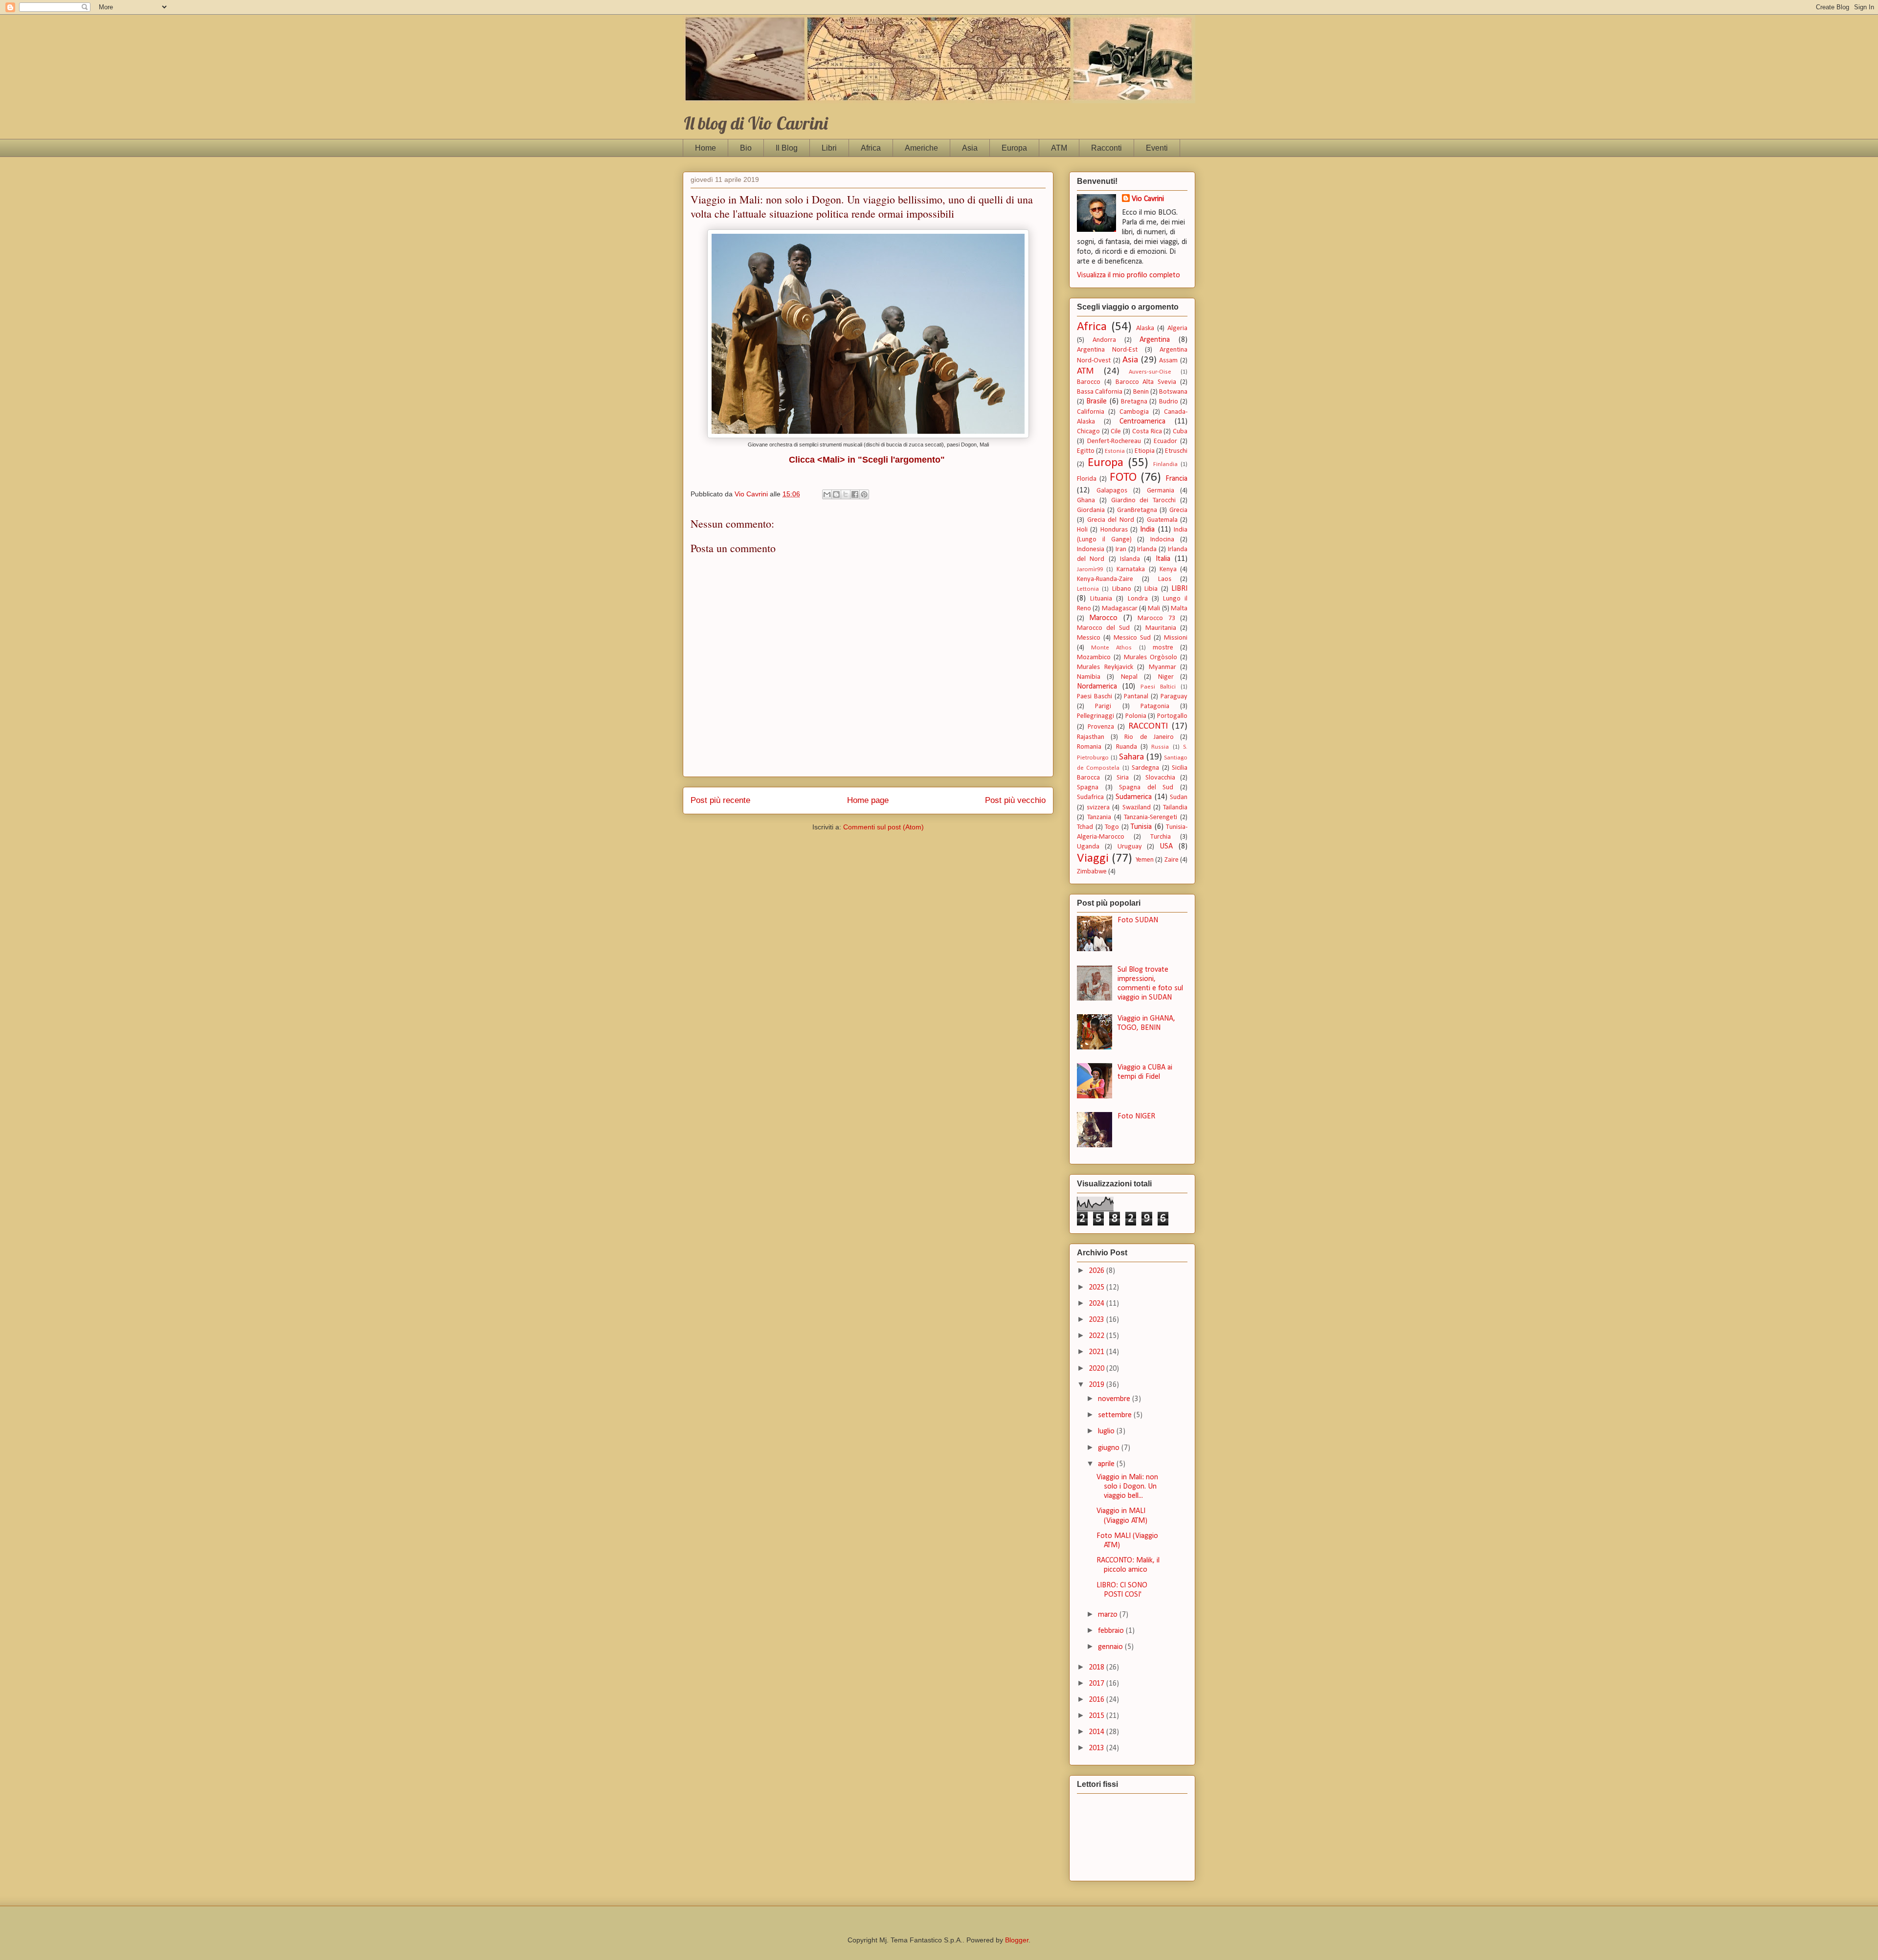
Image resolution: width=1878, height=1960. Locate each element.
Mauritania (1161, 628)
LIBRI (1179, 589)
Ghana (1086, 501)
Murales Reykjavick (1105, 667)
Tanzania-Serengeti (1151, 817)
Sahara (1131, 757)
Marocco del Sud (1103, 628)
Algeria (1177, 328)
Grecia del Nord (1111, 520)
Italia (1163, 559)
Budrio (1169, 402)
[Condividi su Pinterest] (864, 494)
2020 (1097, 1369)
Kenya (1168, 569)
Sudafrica (1090, 797)
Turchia (1161, 837)
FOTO (1123, 478)
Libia (1151, 589)
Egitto (1086, 451)
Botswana (1173, 392)
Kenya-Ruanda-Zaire (1105, 579)
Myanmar (1163, 667)
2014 (1097, 1732)
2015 (1097, 1716)
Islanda (1130, 559)
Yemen (1145, 860)
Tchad (1085, 827)
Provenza (1101, 727)
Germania (1161, 491)
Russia (1160, 747)
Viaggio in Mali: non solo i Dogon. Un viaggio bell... (1127, 1487)
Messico (1089, 638)
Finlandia (1165, 464)
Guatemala (1162, 520)
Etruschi (1176, 451)
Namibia (1089, 677)
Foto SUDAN (1138, 920)
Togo (1112, 827)
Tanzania (1099, 817)
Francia (1176, 479)
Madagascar (1120, 609)
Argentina (1155, 340)
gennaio (1111, 1647)
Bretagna (1134, 402)
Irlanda (1147, 549)
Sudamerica (1134, 797)
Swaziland (1137, 808)
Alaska (1145, 328)
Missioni (1176, 638)
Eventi (1157, 148)
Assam (1168, 361)
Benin (1141, 392)
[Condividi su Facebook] (855, 494)
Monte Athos (1111, 648)
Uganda (1088, 847)
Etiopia (1145, 451)
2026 (1097, 1271)
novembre (1115, 1399)
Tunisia (1141, 827)
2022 (1097, 1336)
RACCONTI (1148, 726)
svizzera (1098, 808)
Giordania (1091, 510)
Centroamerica (1142, 422)
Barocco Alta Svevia (1146, 382)
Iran (1121, 549)
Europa (1014, 148)
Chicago (1088, 432)
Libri (829, 148)
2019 (1097, 1385)
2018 (1097, 1668)
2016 (1097, 1700)
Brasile (1096, 401)
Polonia (1136, 716)
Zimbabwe (1092, 872)
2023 (1097, 1320)
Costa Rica (1147, 432)
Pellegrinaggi (1095, 716)
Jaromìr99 (1090, 569)
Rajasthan (1091, 737)
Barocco (1089, 382)
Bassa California (1100, 392)
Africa (871, 148)
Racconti (1107, 148)
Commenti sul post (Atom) (883, 827)
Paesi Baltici (1158, 687)
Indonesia (1091, 549)
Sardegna (1145, 768)
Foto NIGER (1136, 1116)
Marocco (1103, 618)
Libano (1122, 589)
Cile (1116, 432)
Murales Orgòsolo (1151, 657)
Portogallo (1172, 716)
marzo (1109, 1615)
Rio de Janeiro (1149, 737)
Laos (1165, 579)
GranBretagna (1137, 510)
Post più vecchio (1015, 800)
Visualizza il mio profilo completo (1129, 275)
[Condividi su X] (846, 494)
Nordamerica (1097, 687)
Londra (1138, 599)
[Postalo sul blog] (836, 494)
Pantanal (1136, 697)
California (1091, 412)
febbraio (1112, 1631)
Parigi (1103, 706)
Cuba (1180, 432)
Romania (1089, 747)
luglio (1107, 1431)
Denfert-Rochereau (1114, 441)
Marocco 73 (1156, 618)
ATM (1059, 148)
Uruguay (1130, 847)
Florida (1087, 479)
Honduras (1114, 530)
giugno (1110, 1448)
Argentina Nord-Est (1107, 350)
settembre (1116, 1415)
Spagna (1088, 788)
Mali (1154, 609)
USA (1166, 846)
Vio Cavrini (1148, 199)
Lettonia (1088, 589)
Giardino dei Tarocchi (1144, 501)
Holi (1082, 530)
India (1147, 530)
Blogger (1017, 1940)
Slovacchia (1160, 778)
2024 (1097, 1304)
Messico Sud (1132, 638)
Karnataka (1131, 569)
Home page (868, 800)
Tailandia (1175, 808)
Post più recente (720, 800)
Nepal (1129, 677)
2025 (1097, 1288)
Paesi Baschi (1095, 697)
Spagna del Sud (1146, 788)
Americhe (921, 148)
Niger (1166, 677)
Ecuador (1165, 441)
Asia (970, 148)
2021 (1097, 1352)
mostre (1163, 648)
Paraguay (1174, 697)
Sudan (1179, 797)
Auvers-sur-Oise (1150, 372)
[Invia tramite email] (827, 494)
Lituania (1101, 599)
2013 (1097, 1748)
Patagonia (1155, 706)
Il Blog (787, 148)
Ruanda (1127, 747)
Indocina (1162, 540)
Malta (1179, 609)
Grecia (1178, 510)
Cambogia (1134, 412)
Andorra (1104, 340)
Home (705, 148)
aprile (1107, 1464)
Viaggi (1093, 858)
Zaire (1172, 860)
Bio (746, 148)
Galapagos (1112, 491)
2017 (1097, 1684)
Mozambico (1094, 657)
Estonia (1115, 451)
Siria (1123, 778)
